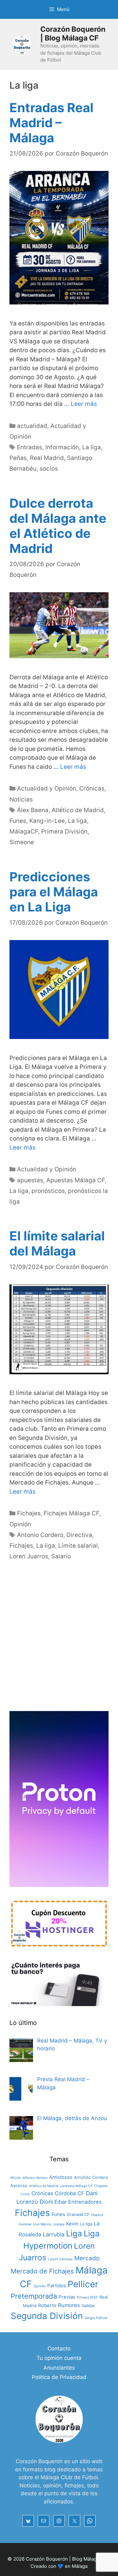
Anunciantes (59, 2368)
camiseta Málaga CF (76, 2186)
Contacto (59, 2349)
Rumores (69, 2305)
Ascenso (19, 2185)
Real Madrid (47, 458)
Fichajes (29, 1513)
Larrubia (54, 2234)
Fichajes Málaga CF (71, 1513)
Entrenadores (85, 2202)
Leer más (84, 404)
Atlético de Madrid (78, 810)
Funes (18, 821)
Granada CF (78, 2214)
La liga (92, 447)
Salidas (88, 2305)
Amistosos (61, 2177)
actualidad (32, 426)
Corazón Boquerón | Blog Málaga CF (73, 34)
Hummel (25, 2224)
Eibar (61, 2202)
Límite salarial (78, 1546)
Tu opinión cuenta (59, 2358)
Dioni (46, 2202)
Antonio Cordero (40, 1535)
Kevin (72, 2224)
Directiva (79, 1535)
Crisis (25, 2194)
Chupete (101, 2186)
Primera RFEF (87, 2297)
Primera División (64, 831)
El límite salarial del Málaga (57, 1243)
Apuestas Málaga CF (76, 1180)
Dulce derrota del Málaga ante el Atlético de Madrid (58, 526)
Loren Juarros (29, 1556)
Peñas (18, 458)
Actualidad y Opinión (47, 788)
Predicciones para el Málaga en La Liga (54, 892)
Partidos (57, 2286)
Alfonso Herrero (35, 2178)
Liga (74, 2233)
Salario (61, 1556)
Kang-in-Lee (47, 821)
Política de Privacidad (59, 2377)
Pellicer (83, 2284)
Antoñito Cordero (91, 2177)
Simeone (22, 842)
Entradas (30, 447)
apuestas (30, 1180)
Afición (16, 2178)
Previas (67, 2297)
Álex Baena (33, 810)
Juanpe (59, 2224)
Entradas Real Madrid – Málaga (51, 123)
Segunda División (47, 2316)
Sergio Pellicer (96, 2318)
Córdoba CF (70, 2193)
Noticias (21, 799)
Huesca (97, 2215)
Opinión (20, 1524)
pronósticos (48, 1191)
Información (62, 447)
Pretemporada (34, 2296)
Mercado (87, 2258)
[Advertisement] (59, 1643)
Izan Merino (42, 2224)
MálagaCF (24, 831)
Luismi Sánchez (60, 2259)
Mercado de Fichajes (42, 2271)
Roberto (47, 2305)
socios (49, 469)
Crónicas (92, 788)
